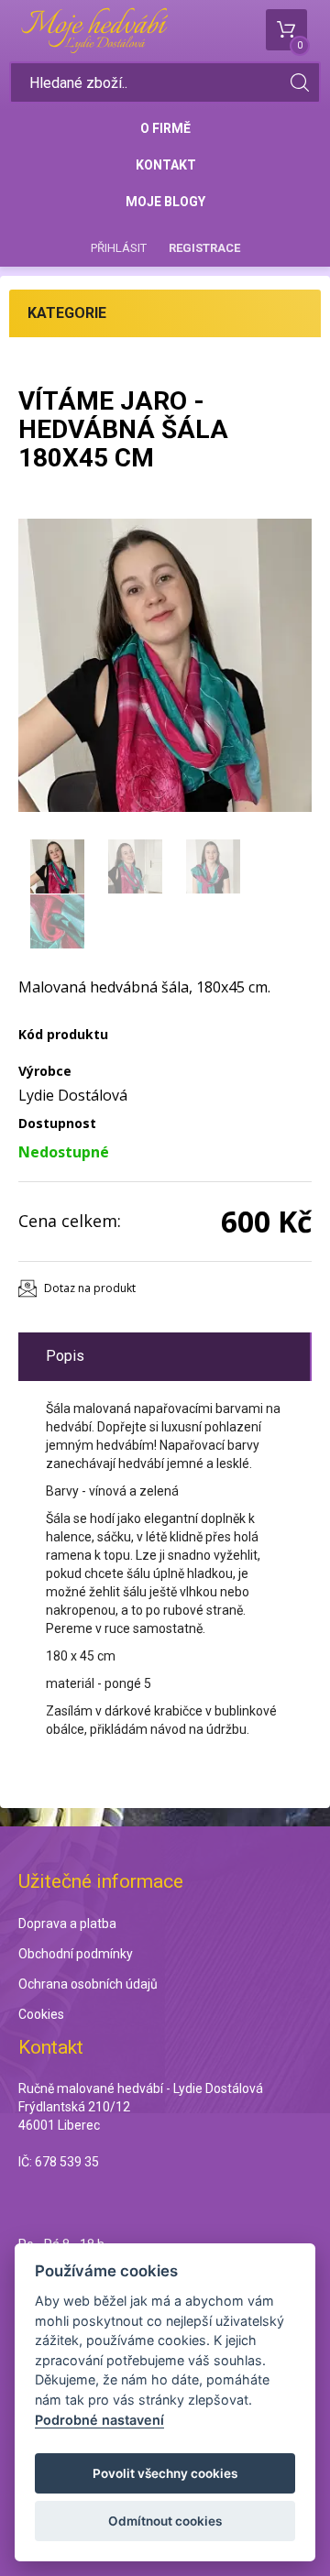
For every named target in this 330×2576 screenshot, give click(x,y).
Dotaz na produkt (90, 1288)
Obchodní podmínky (76, 1954)
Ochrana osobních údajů (88, 1984)
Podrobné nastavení (99, 2420)
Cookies (41, 2014)
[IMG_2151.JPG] (165, 665)
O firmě (165, 128)
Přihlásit (119, 248)
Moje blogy (165, 202)
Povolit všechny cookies (165, 2473)
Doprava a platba (67, 1924)
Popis (65, 1356)
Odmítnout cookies (165, 2521)
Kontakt (166, 165)
